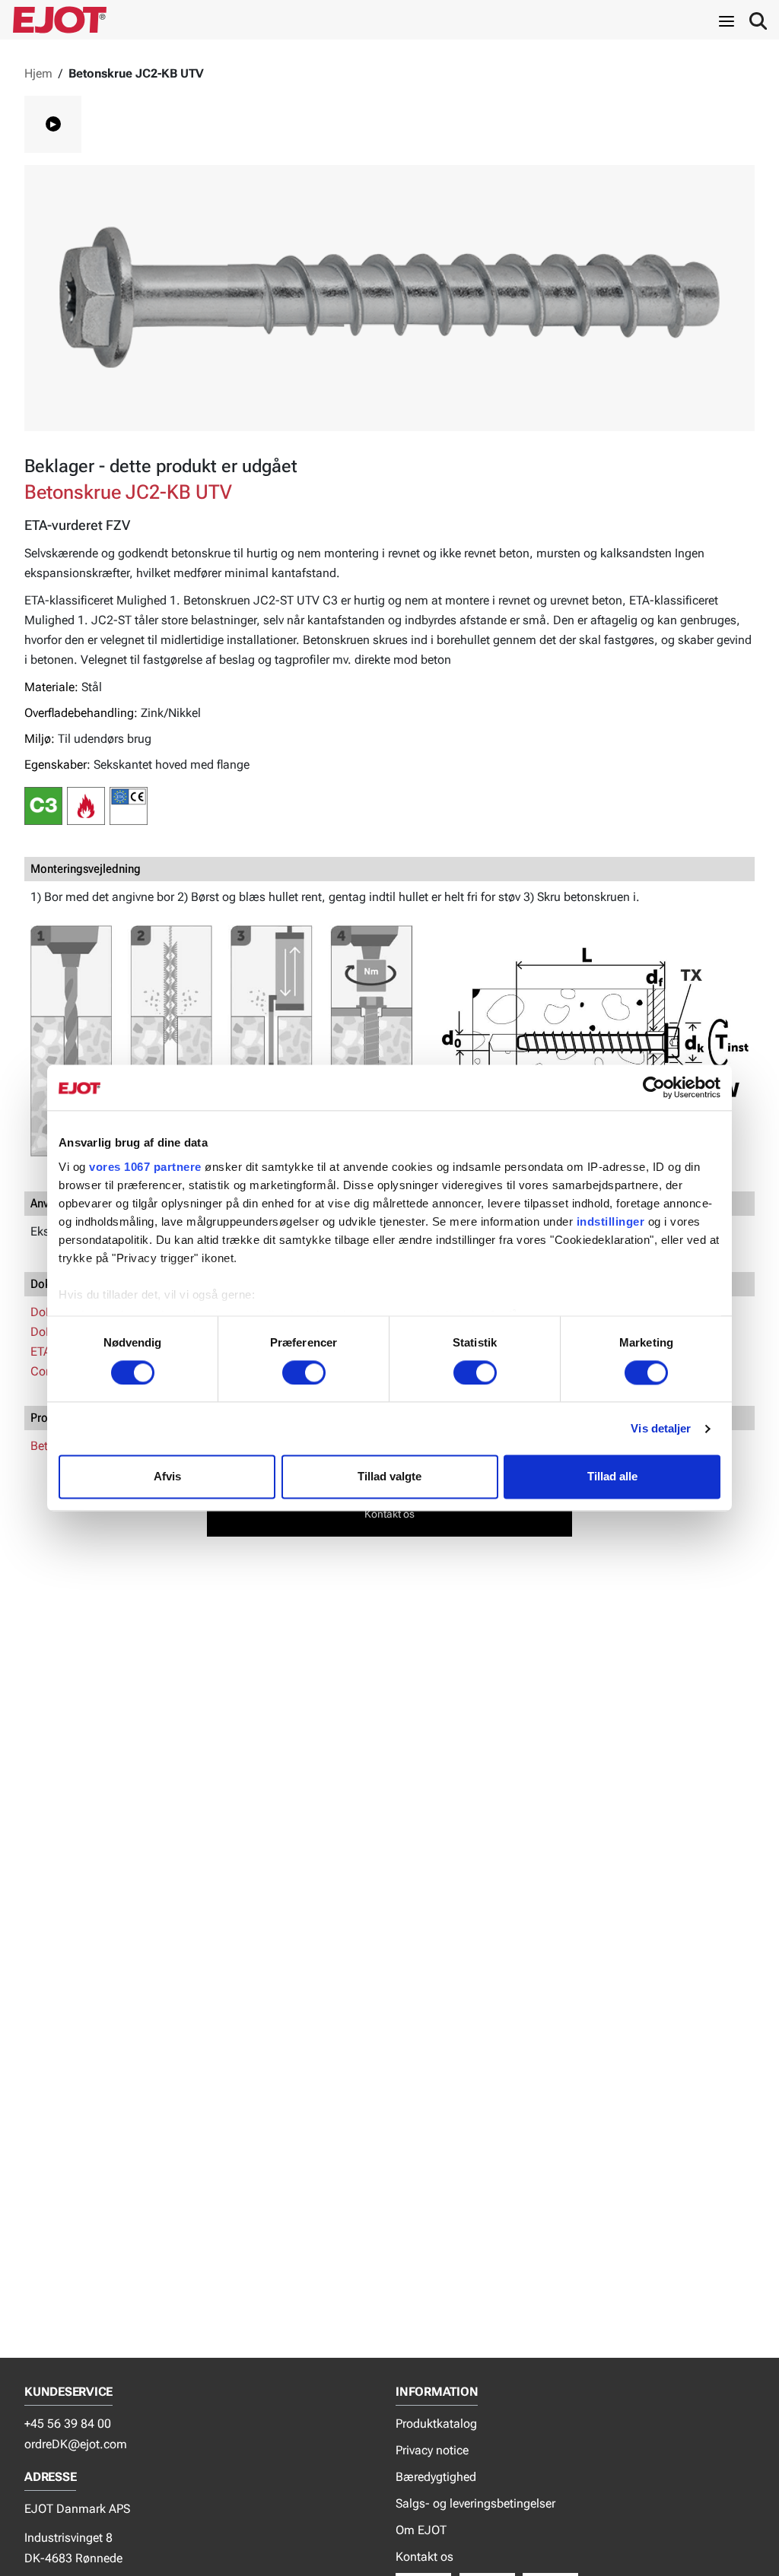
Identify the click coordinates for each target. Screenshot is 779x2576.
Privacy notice (432, 2450)
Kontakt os (424, 2557)
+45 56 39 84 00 (68, 2424)
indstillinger (611, 1221)
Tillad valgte (389, 1477)
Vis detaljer (661, 1428)
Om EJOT (421, 2530)
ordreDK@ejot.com (76, 2444)
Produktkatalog (436, 2424)
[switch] (304, 1372)
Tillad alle (612, 1477)
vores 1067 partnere (145, 1167)
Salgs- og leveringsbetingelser (475, 2503)
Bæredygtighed (436, 2477)
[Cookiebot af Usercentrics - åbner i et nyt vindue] (654, 1087)
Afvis (167, 1477)
